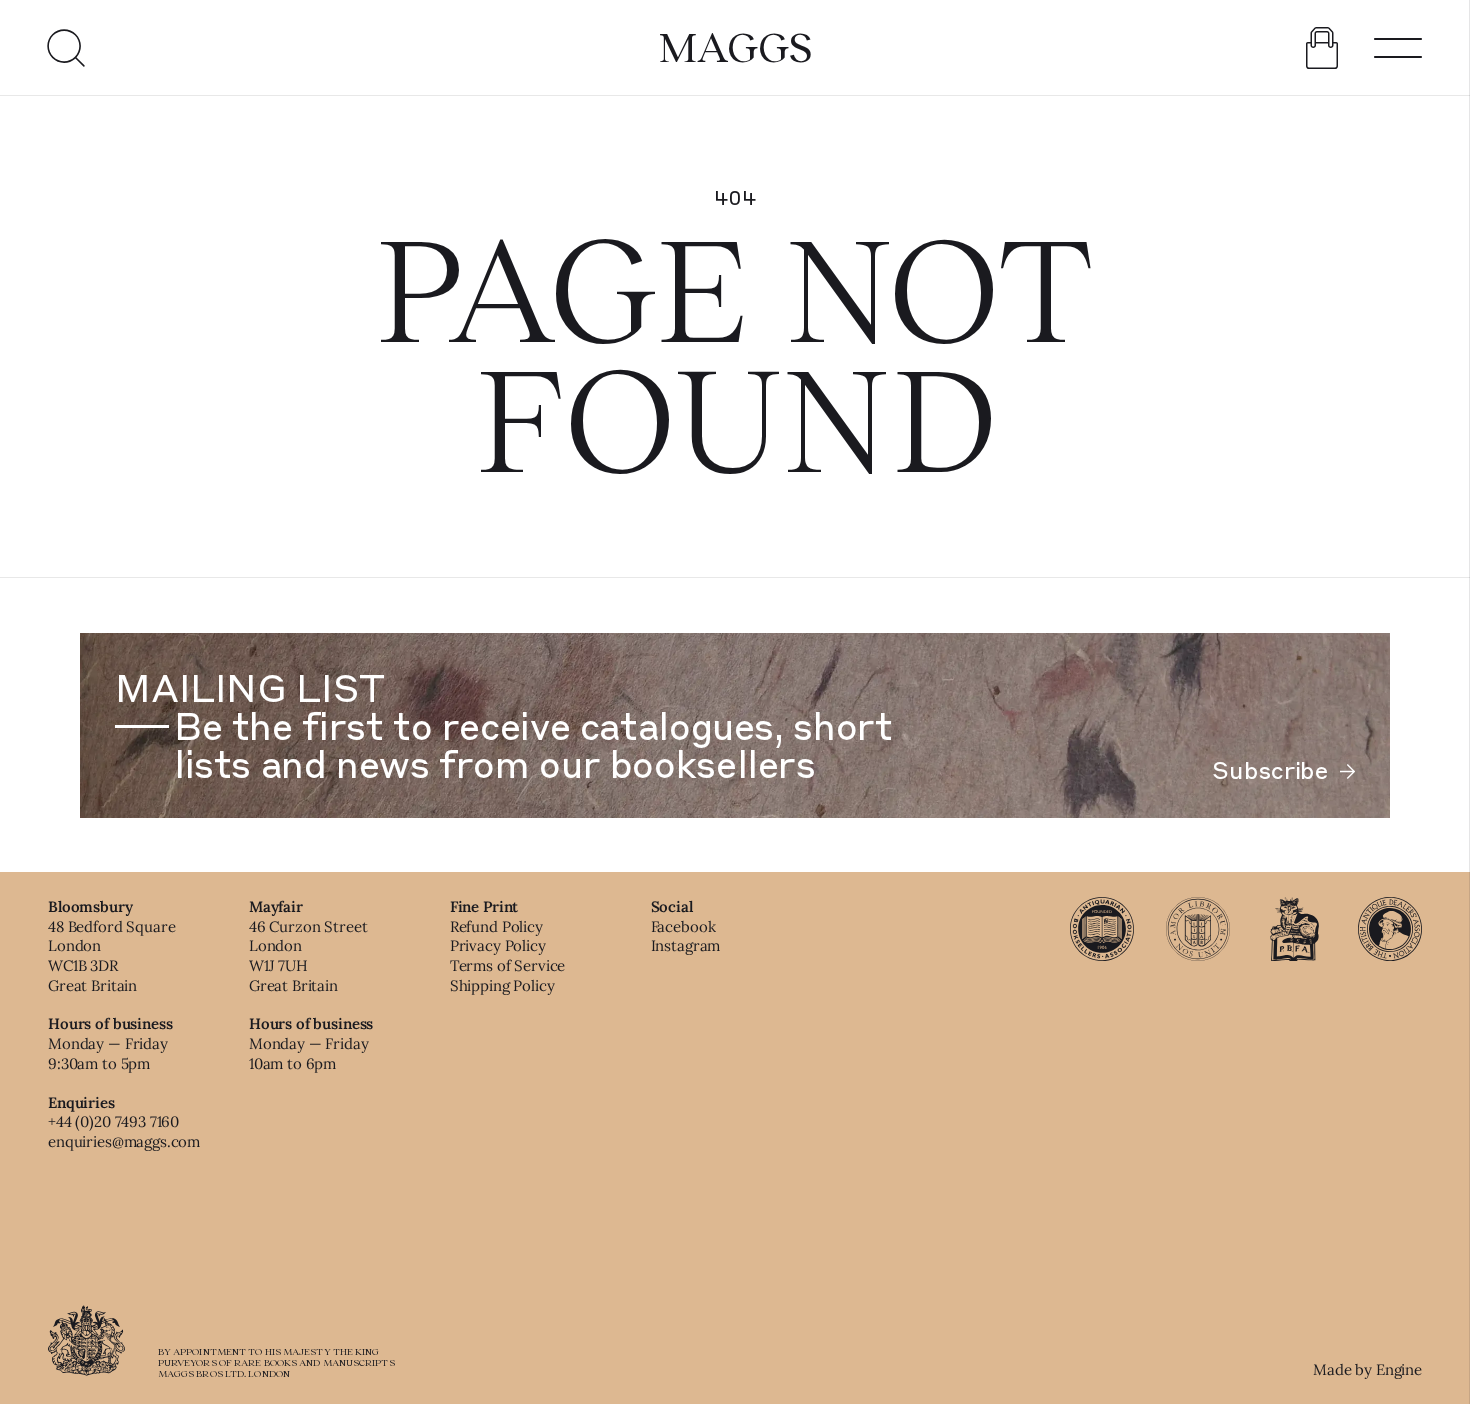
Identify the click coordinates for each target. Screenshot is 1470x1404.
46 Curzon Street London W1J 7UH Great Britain (308, 956)
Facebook (683, 926)
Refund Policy (496, 926)
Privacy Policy (498, 945)
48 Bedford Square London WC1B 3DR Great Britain (111, 956)
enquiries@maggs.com (124, 1141)
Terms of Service (508, 965)
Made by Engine (1367, 1369)
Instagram (686, 945)
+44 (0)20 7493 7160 (113, 1121)
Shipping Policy (502, 985)
